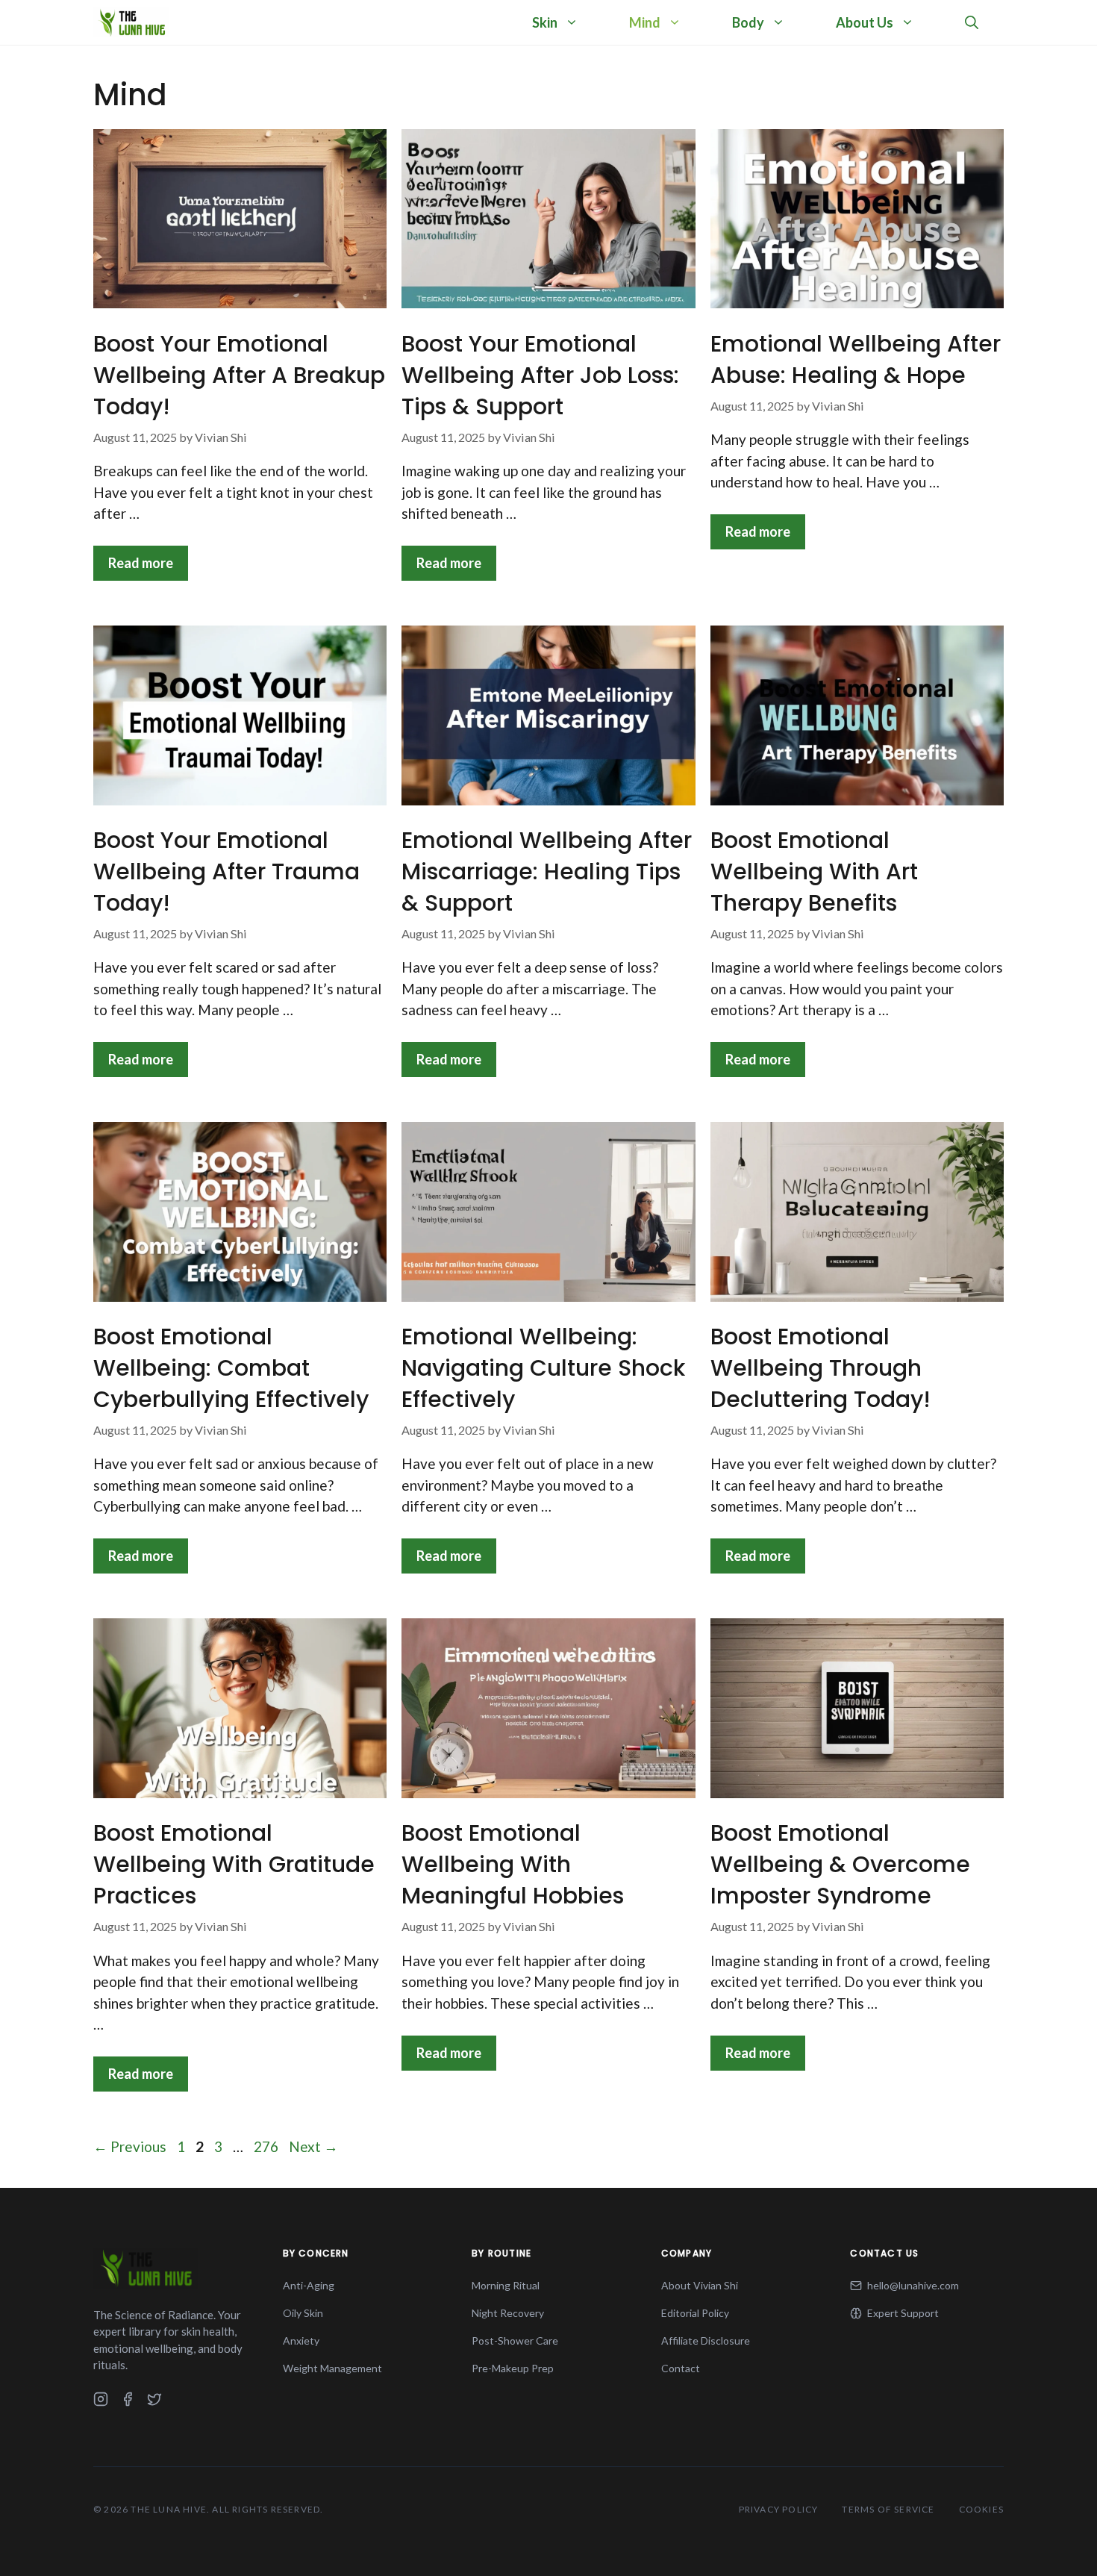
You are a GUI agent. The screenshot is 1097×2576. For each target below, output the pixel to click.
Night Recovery (508, 2313)
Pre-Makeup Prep (513, 2368)
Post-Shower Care (515, 2340)
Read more (141, 563)
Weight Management (332, 2368)
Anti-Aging (309, 2285)
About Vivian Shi (700, 2285)
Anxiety (301, 2340)
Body (748, 22)
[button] (972, 22)
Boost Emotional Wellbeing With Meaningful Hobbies (513, 1864)
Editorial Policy (695, 2313)
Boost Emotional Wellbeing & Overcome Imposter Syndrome (840, 1864)
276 (268, 2146)
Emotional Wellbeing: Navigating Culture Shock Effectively (543, 1368)
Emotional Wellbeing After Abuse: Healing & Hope (856, 359)
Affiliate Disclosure (706, 2340)
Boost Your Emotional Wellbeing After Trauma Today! (226, 871)
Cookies (981, 2509)
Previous (130, 2146)
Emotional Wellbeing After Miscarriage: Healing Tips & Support (547, 871)
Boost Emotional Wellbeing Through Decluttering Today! (821, 1368)
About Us (865, 22)
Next (313, 2146)
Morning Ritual (506, 2285)
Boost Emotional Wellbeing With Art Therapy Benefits (814, 871)
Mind (645, 22)
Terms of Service (888, 2509)
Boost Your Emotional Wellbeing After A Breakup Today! (239, 375)
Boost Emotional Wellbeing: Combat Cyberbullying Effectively (231, 1368)
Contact (681, 2368)
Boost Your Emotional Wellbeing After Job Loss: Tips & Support (540, 375)
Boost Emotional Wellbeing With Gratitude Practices (234, 1864)
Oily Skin (303, 2313)
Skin (545, 22)
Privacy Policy (779, 2509)
